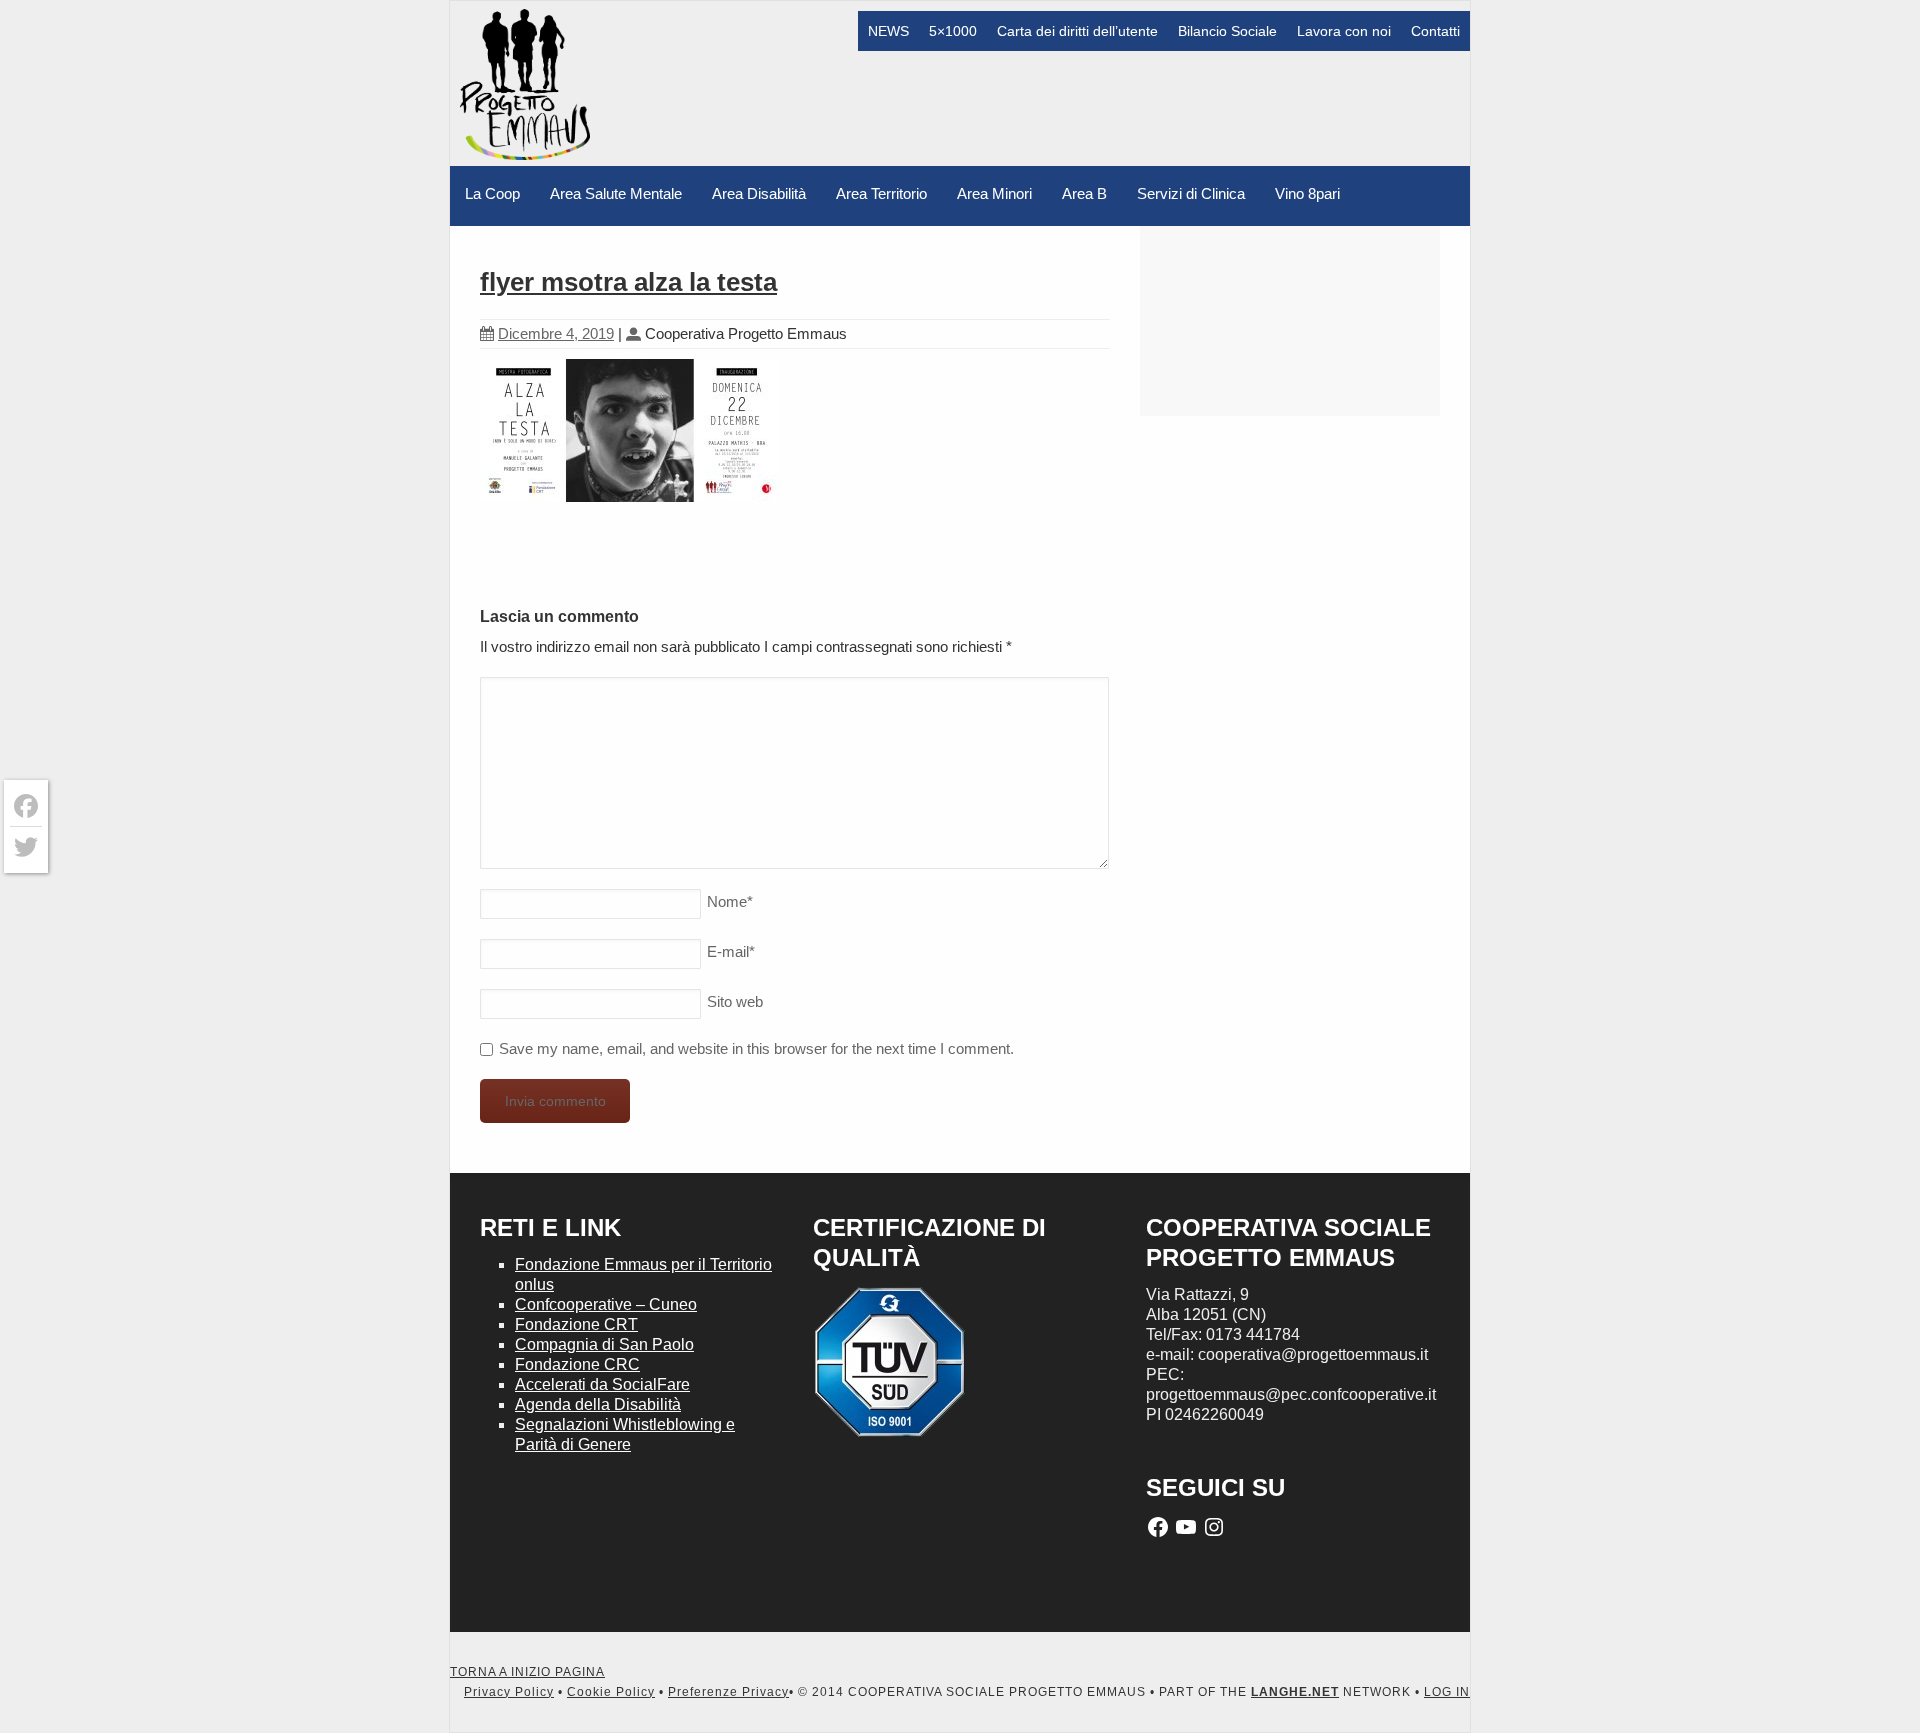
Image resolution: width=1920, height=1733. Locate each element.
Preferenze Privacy (728, 1692)
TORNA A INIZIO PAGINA (527, 1672)
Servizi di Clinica (1191, 193)
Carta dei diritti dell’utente (1077, 31)
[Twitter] (26, 847)
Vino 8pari (1307, 193)
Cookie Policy (611, 1692)
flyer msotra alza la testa (628, 282)
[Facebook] (26, 806)
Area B (1084, 193)
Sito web (735, 1001)
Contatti (1435, 31)
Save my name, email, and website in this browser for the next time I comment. (756, 1048)
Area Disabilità (759, 193)
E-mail (731, 951)
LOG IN (1447, 1692)
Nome (730, 901)
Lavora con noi (1344, 31)
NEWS (888, 31)
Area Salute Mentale (616, 193)
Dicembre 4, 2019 (556, 333)
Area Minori (994, 193)
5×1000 (953, 31)
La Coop (492, 193)
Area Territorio (881, 193)
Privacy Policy (509, 1692)
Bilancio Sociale (1227, 31)
